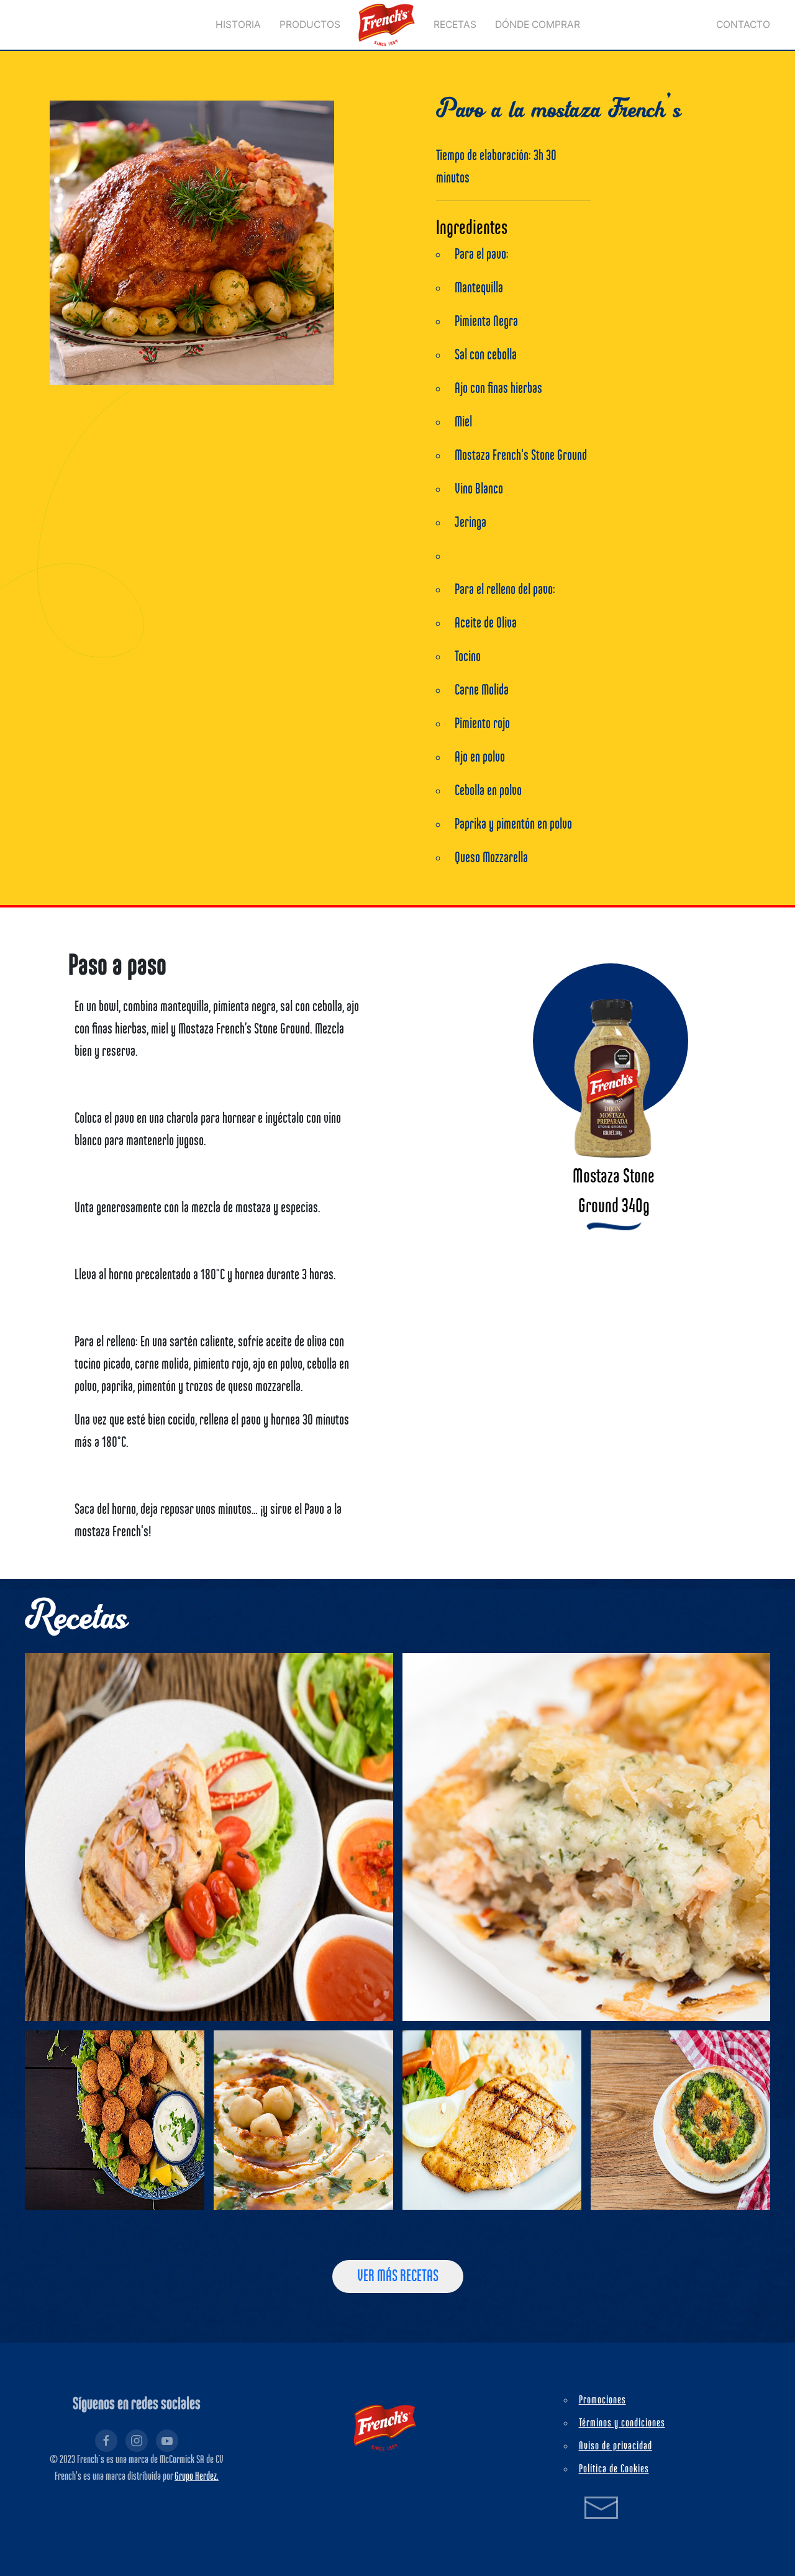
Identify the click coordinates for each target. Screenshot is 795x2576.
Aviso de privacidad (616, 2446)
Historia (238, 25)
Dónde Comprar (538, 25)
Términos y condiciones (622, 2423)
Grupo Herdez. (197, 2477)
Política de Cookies (614, 2469)
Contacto (743, 25)
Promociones (602, 2400)
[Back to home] (387, 25)
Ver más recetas (398, 2277)
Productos (310, 25)
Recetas (455, 25)
